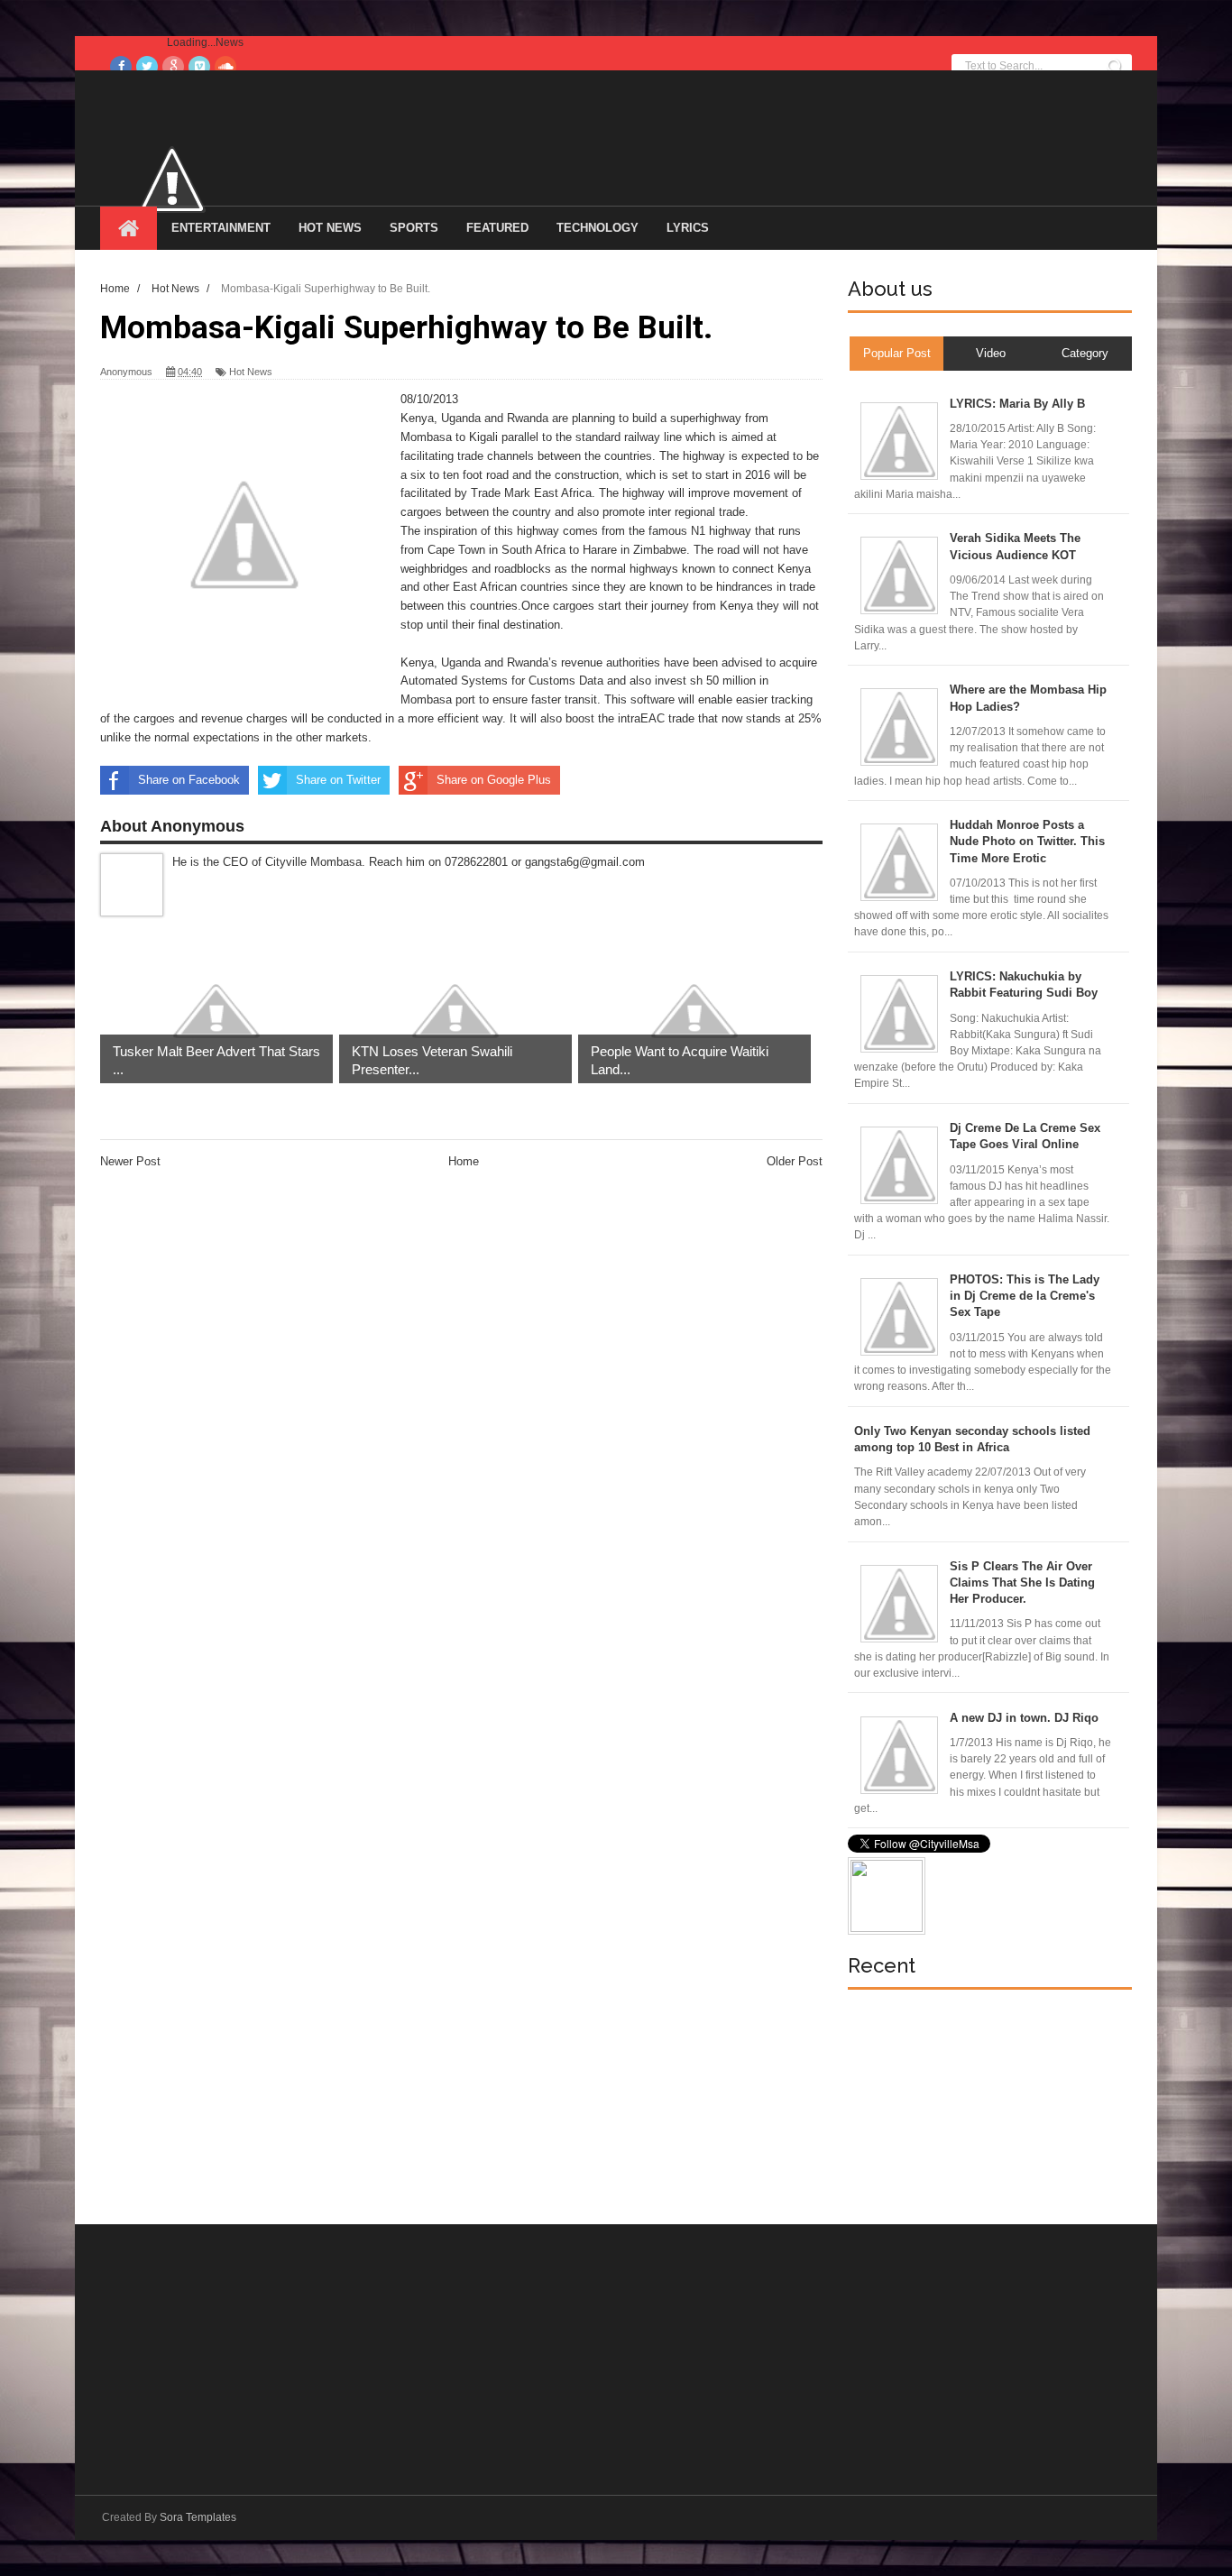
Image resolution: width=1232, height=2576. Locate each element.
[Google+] (173, 67)
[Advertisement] (983, 2107)
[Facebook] (121, 67)
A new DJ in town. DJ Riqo (1024, 1718)
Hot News (330, 228)
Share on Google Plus (494, 780)
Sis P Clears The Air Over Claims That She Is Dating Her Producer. (1022, 1582)
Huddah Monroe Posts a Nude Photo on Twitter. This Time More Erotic (1027, 841)
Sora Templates (198, 2517)
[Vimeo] (199, 67)
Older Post (795, 1161)
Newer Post (130, 1161)
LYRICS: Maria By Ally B (1017, 404)
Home (464, 1161)
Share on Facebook (189, 780)
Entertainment (221, 228)
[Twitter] (147, 67)
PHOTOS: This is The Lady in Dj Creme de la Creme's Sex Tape (1025, 1296)
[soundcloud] (225, 67)
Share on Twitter (338, 780)
